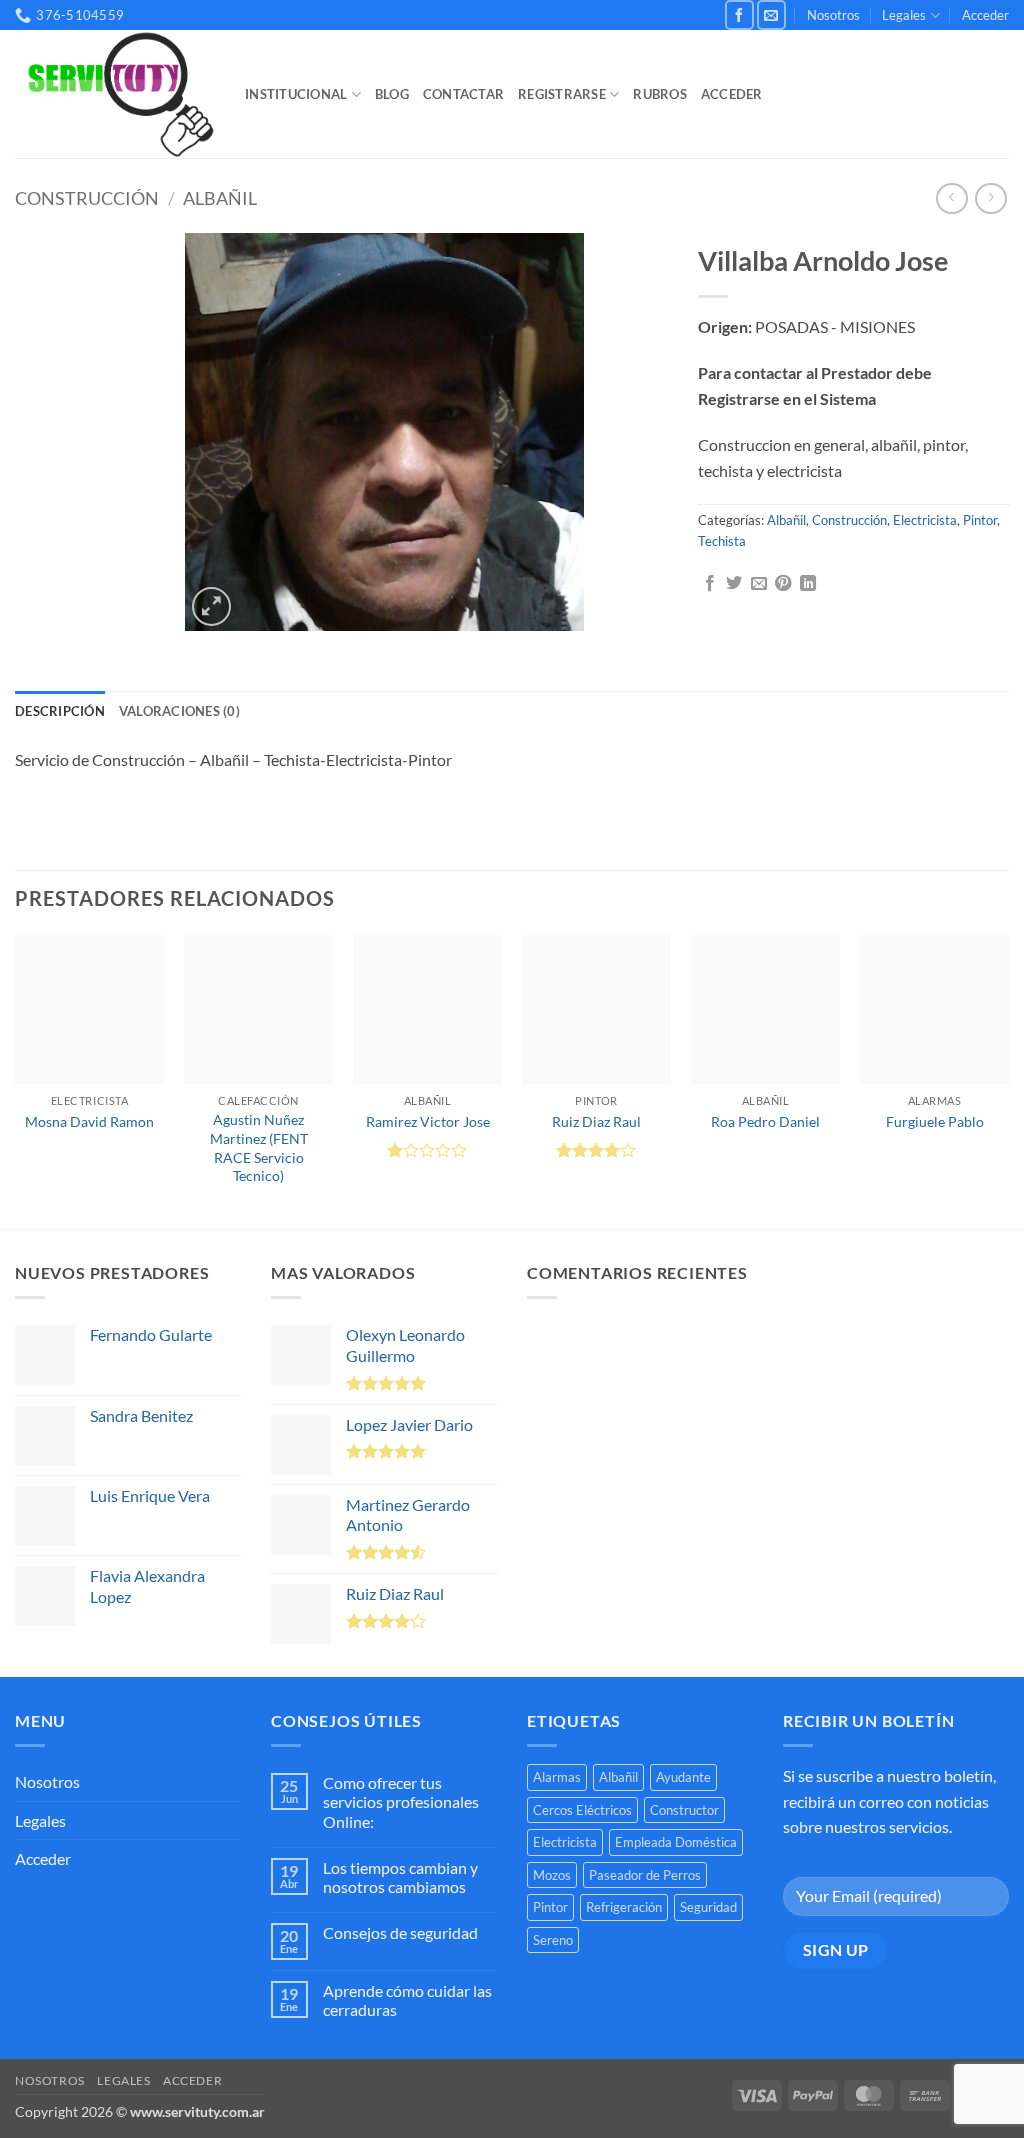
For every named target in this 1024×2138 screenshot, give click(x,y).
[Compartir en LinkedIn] (808, 584)
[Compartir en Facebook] (710, 584)
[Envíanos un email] (771, 14)
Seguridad (708, 1907)
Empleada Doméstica (676, 1842)
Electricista (925, 520)
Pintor (980, 520)
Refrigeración (624, 1907)
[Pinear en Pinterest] (783, 584)
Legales (904, 15)
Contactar (463, 94)
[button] (211, 606)
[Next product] (951, 198)
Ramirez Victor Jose (428, 1121)
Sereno (553, 1940)
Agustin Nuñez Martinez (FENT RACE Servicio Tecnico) (259, 1147)
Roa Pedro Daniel (765, 1121)
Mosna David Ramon (89, 1121)
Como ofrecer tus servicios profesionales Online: (401, 1801)
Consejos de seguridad (400, 1932)
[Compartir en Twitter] (734, 584)
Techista (722, 541)
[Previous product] (990, 198)
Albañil (220, 198)
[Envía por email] (759, 584)
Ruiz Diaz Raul (596, 1121)
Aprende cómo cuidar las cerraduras (407, 2000)
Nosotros (833, 15)
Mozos (552, 1875)
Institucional (296, 94)
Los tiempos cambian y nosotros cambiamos (400, 1877)
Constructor (684, 1810)
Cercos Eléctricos (582, 1810)
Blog (392, 94)
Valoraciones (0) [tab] (179, 711)
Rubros (660, 94)
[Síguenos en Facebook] (739, 14)
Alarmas (557, 1777)
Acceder (985, 15)
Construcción (87, 198)
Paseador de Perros (645, 1875)
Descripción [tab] (60, 711)
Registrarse (562, 94)
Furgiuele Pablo (935, 1121)
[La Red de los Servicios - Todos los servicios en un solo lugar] (115, 95)
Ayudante (683, 1777)
